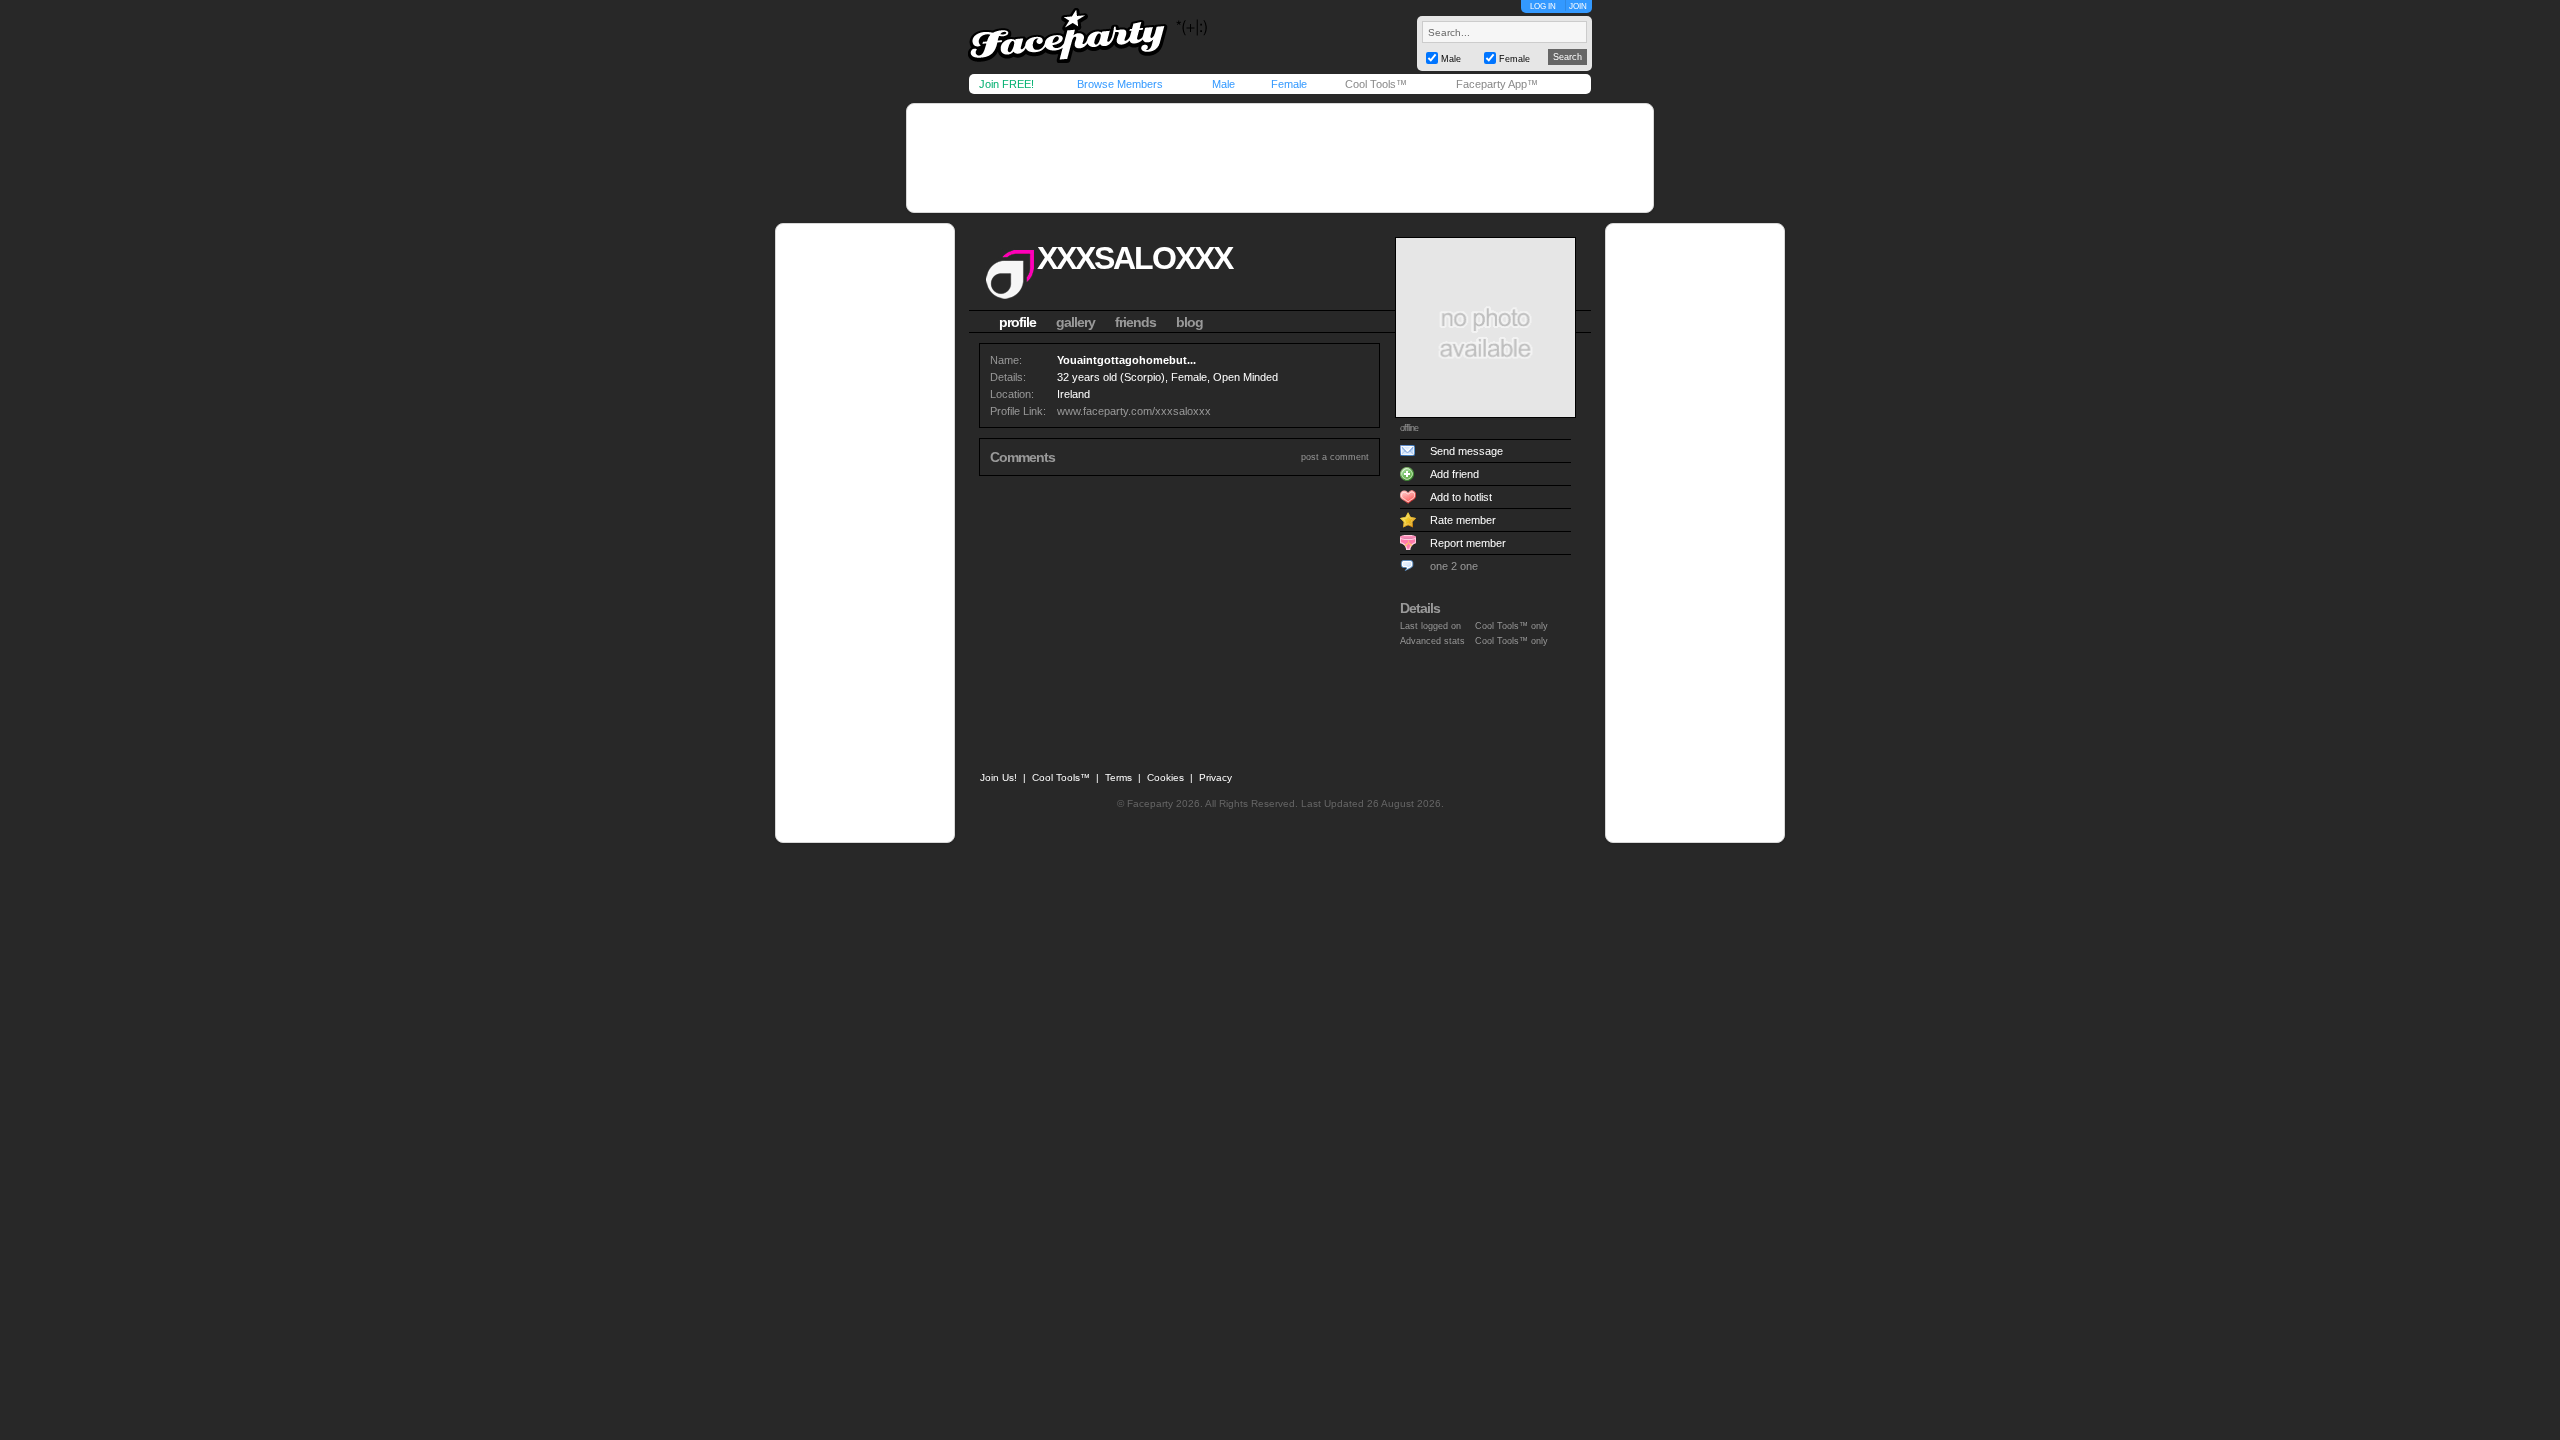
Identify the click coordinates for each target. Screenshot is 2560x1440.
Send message (1466, 451)
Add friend (1454, 474)
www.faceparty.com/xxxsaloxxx (1134, 411)
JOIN (1578, 6)
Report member (1468, 543)
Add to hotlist (1461, 497)
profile (1017, 322)
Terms (1118, 777)
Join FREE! (1006, 84)
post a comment (1335, 457)
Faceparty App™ (1497, 84)
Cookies (1165, 777)
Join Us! (998, 777)
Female (1289, 84)
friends (1135, 322)
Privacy (1215, 777)
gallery (1075, 322)
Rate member (1463, 520)
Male (1223, 84)
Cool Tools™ (1376, 84)
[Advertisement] (1280, 158)
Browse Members (1120, 84)
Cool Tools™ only (1511, 626)
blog (1189, 322)
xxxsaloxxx (1134, 258)
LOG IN (1543, 6)
